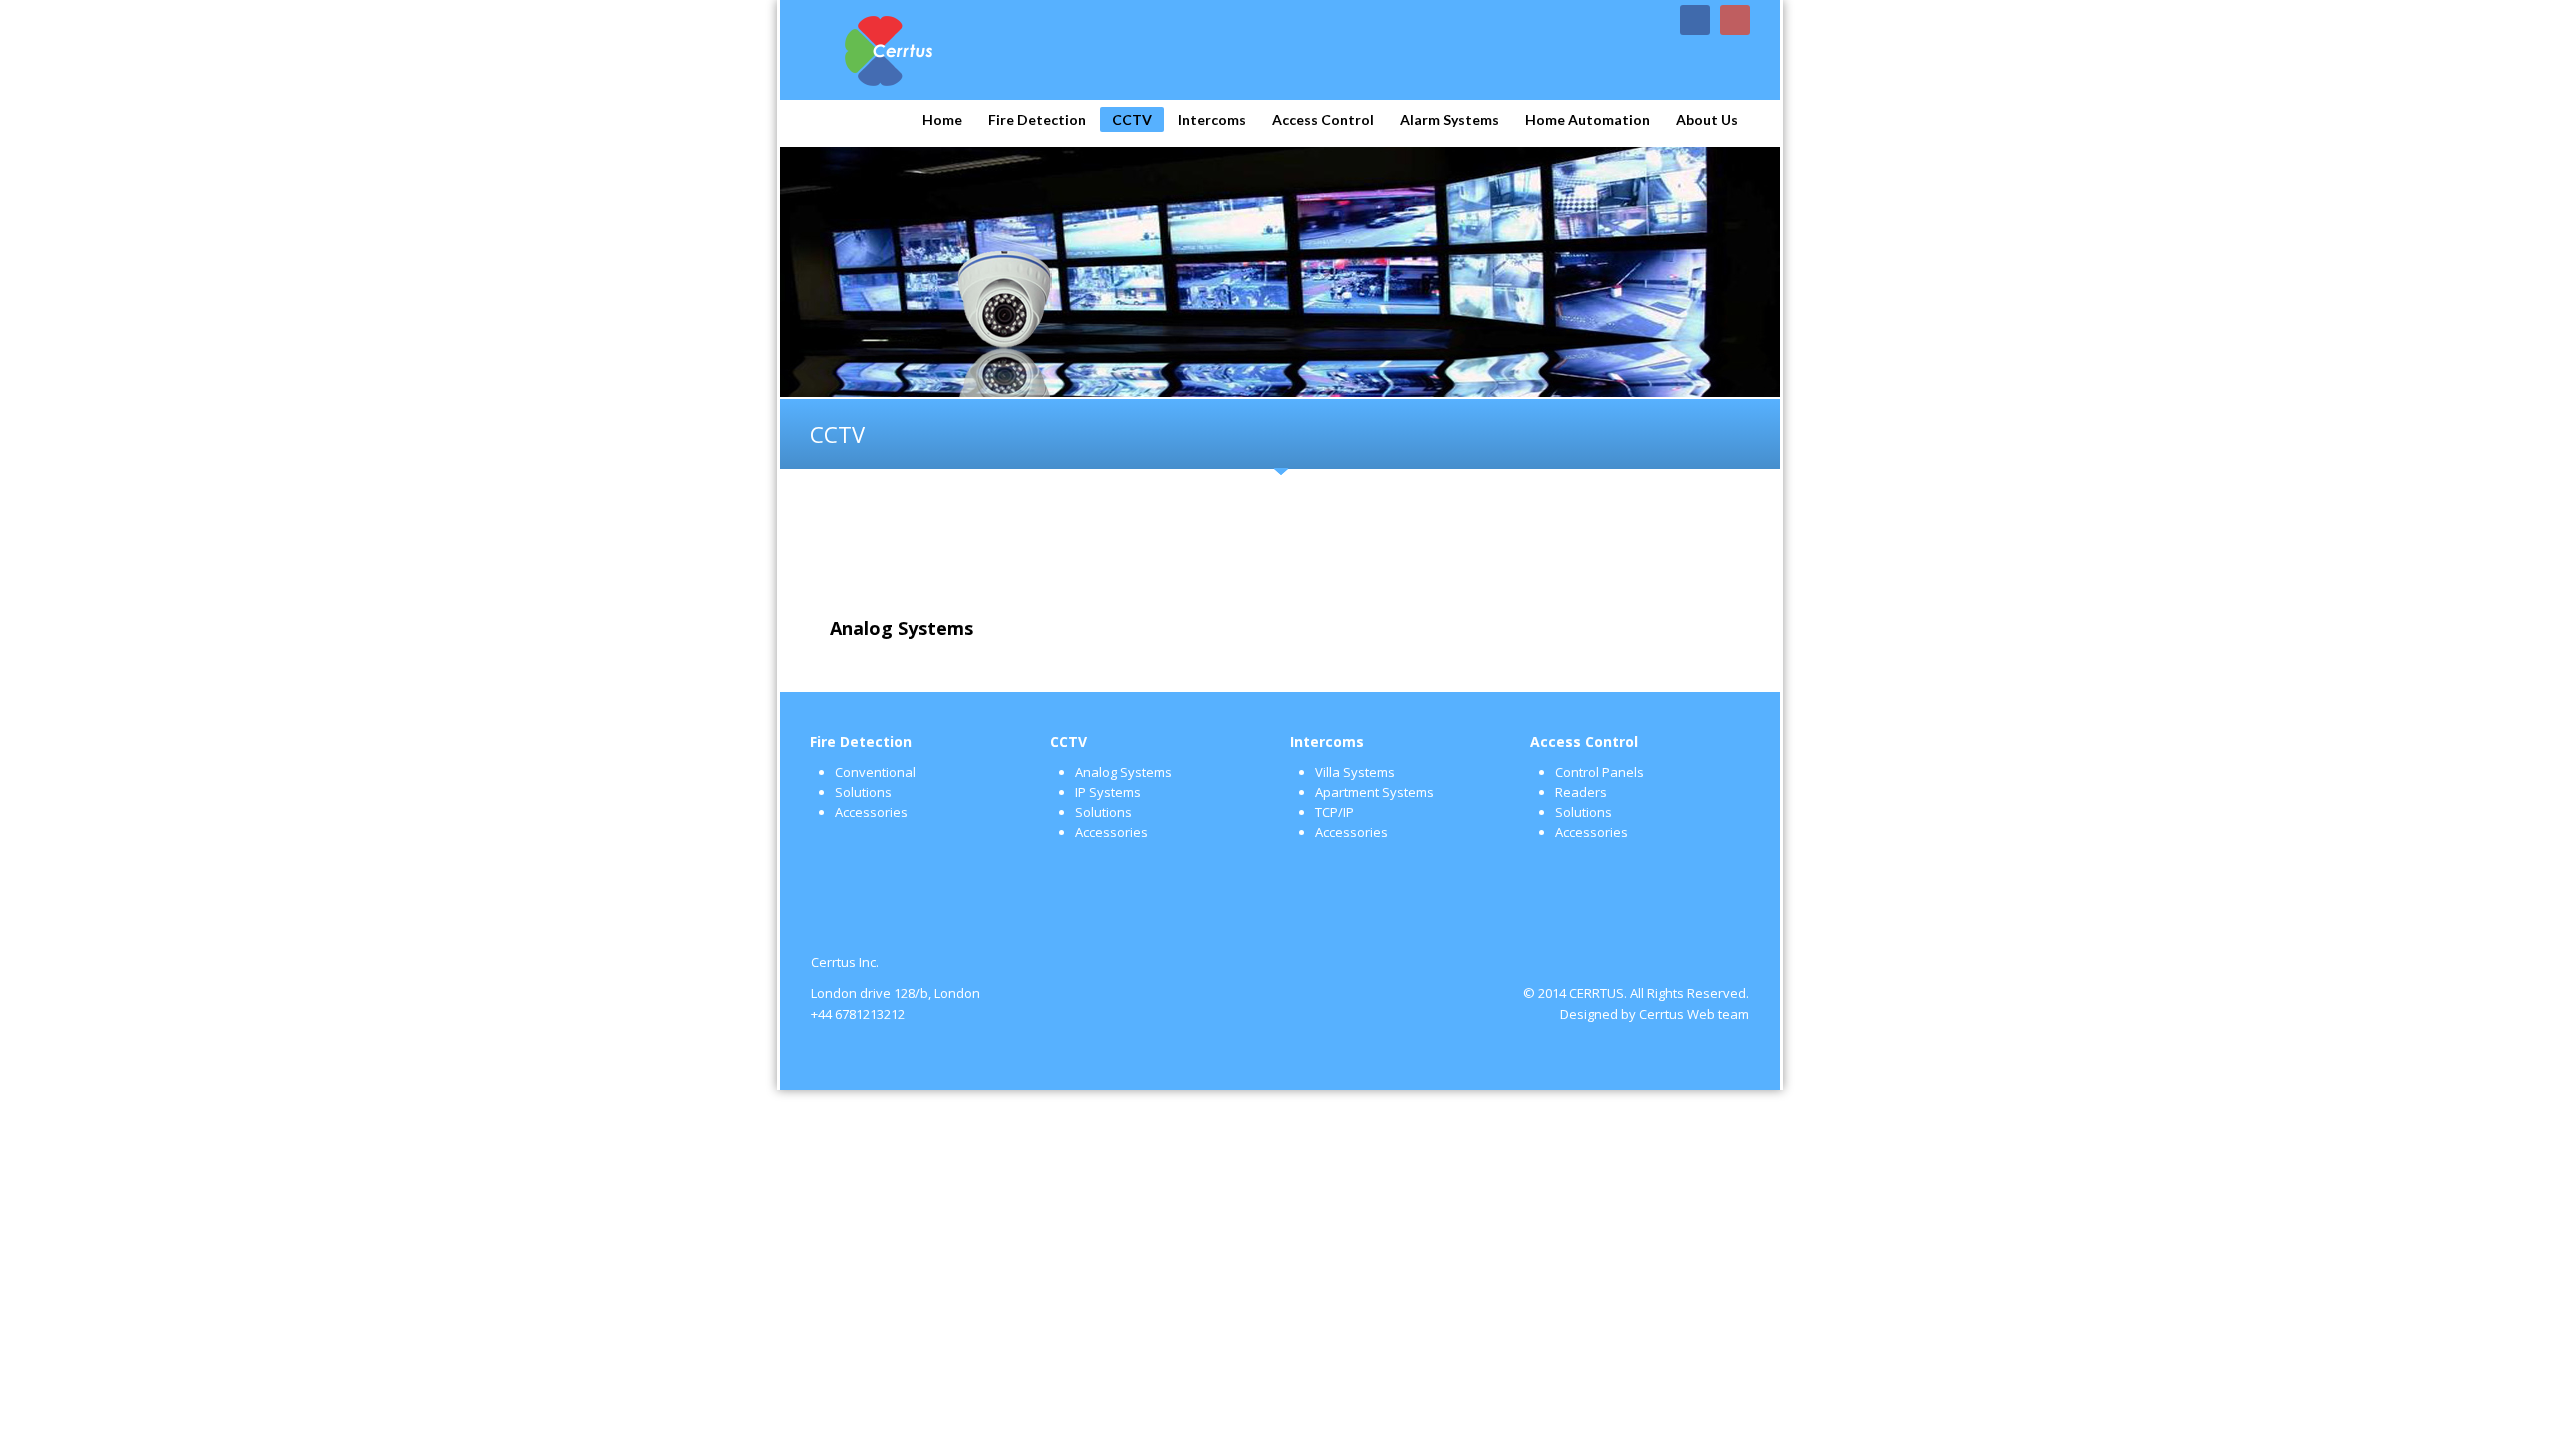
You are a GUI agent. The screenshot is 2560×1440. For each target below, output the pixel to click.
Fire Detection (1037, 120)
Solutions (863, 792)
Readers (1581, 792)
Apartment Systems (1374, 792)
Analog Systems (1123, 772)
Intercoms (1212, 120)
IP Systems (1108, 792)
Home (942, 120)
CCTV (1132, 119)
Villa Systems (1355, 772)
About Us (1707, 120)
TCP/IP (1334, 812)
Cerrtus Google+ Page (1735, 20)
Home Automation (1587, 120)
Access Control (1323, 120)
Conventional (875, 772)
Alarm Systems (1449, 120)
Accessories (871, 812)
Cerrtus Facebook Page (1695, 20)
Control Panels (1599, 772)
